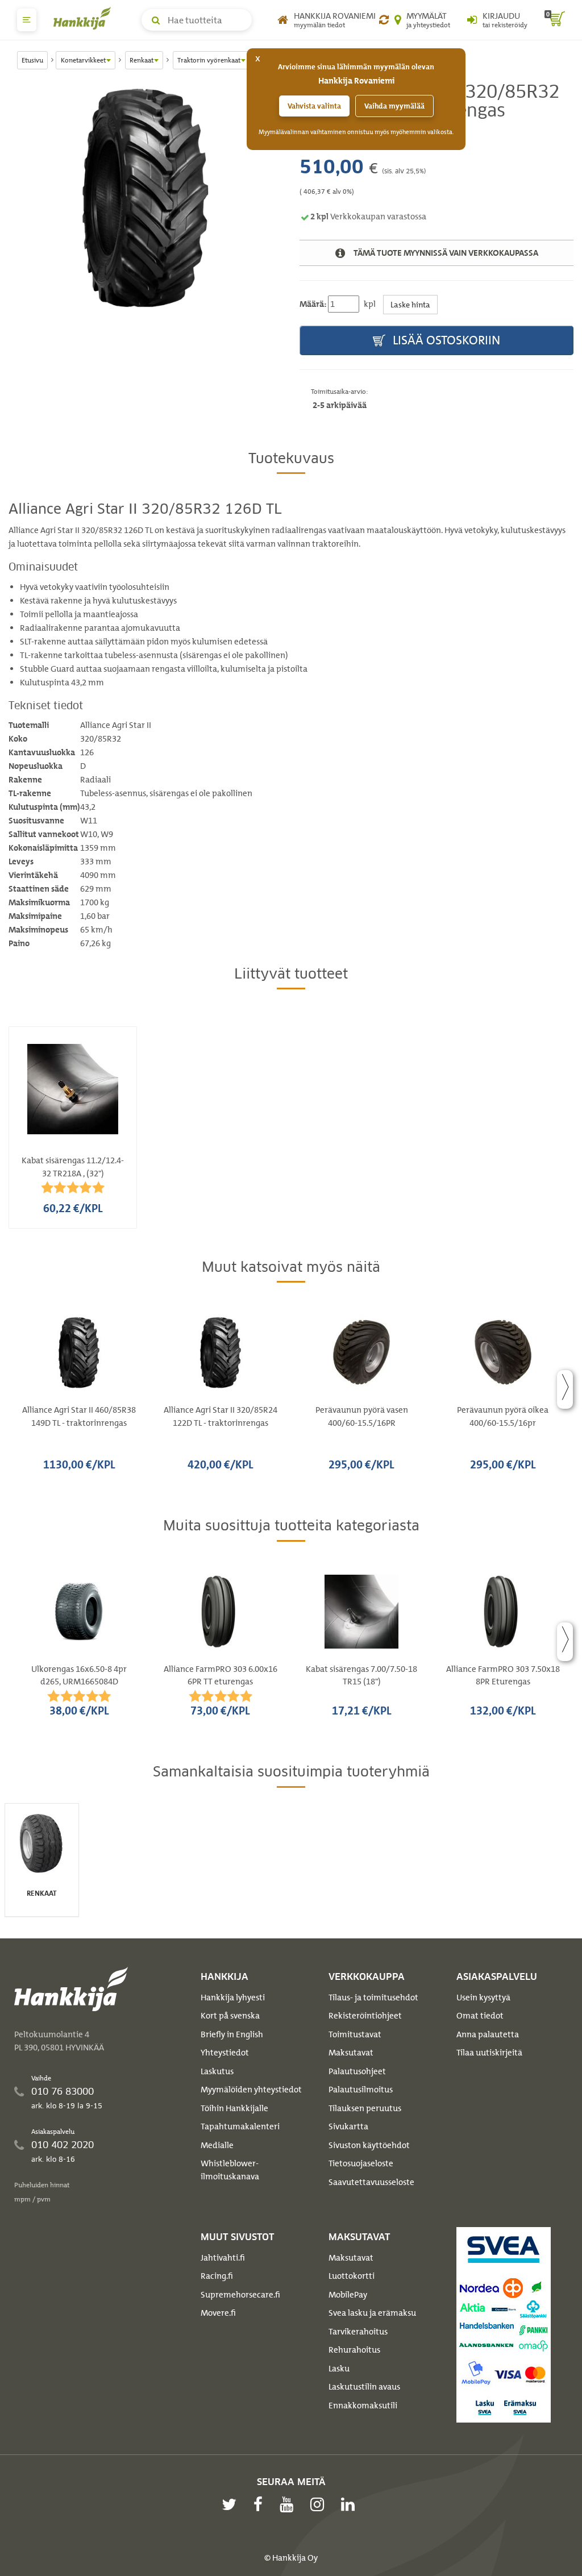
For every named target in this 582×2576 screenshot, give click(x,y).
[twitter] (232, 2504)
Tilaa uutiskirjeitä (489, 2053)
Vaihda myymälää (394, 106)
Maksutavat (351, 2053)
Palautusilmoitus (361, 2090)
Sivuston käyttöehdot (369, 2145)
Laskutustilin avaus (364, 2387)
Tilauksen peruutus (365, 2108)
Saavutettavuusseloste (371, 2182)
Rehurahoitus (354, 2350)
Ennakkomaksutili (363, 2406)
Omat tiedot (480, 2016)
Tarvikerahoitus (358, 2332)
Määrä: (313, 304)
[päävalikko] (27, 20)
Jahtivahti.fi (223, 2258)
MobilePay (348, 2295)
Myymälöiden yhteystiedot (251, 2090)
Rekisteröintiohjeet (365, 2016)
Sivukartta (348, 2126)
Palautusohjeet (357, 2071)
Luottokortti (352, 2276)
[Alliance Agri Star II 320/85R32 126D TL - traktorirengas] (145, 198)
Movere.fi (218, 2313)
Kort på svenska (230, 2016)
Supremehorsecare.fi (240, 2295)
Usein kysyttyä (483, 1997)
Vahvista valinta (314, 106)
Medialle (217, 2145)
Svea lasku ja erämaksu (372, 2313)
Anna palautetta (488, 2034)
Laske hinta (410, 304)
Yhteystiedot (225, 2053)
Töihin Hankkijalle (234, 2108)
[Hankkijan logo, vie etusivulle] (85, 18)
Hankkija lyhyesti (233, 1997)
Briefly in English (232, 2034)
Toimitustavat (355, 2034)
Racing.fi (217, 2276)
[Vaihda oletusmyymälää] (384, 20)
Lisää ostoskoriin (445, 340)
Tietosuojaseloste (361, 2163)
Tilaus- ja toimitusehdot (373, 1997)
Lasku (339, 2369)
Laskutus (217, 2071)
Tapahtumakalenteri (240, 2126)
